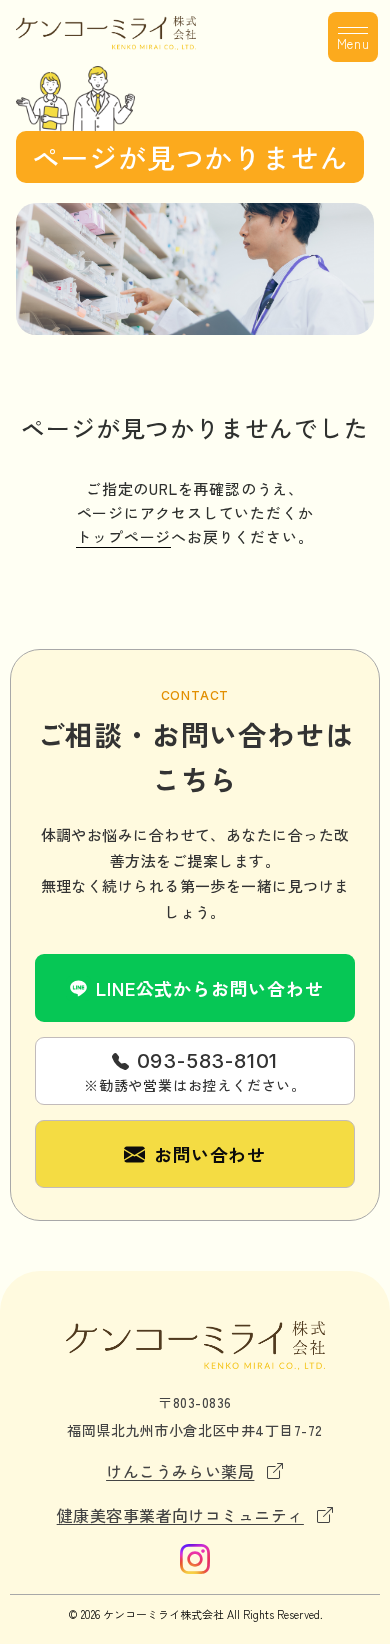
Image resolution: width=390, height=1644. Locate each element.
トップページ (123, 536)
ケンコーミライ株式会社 (163, 1614)
